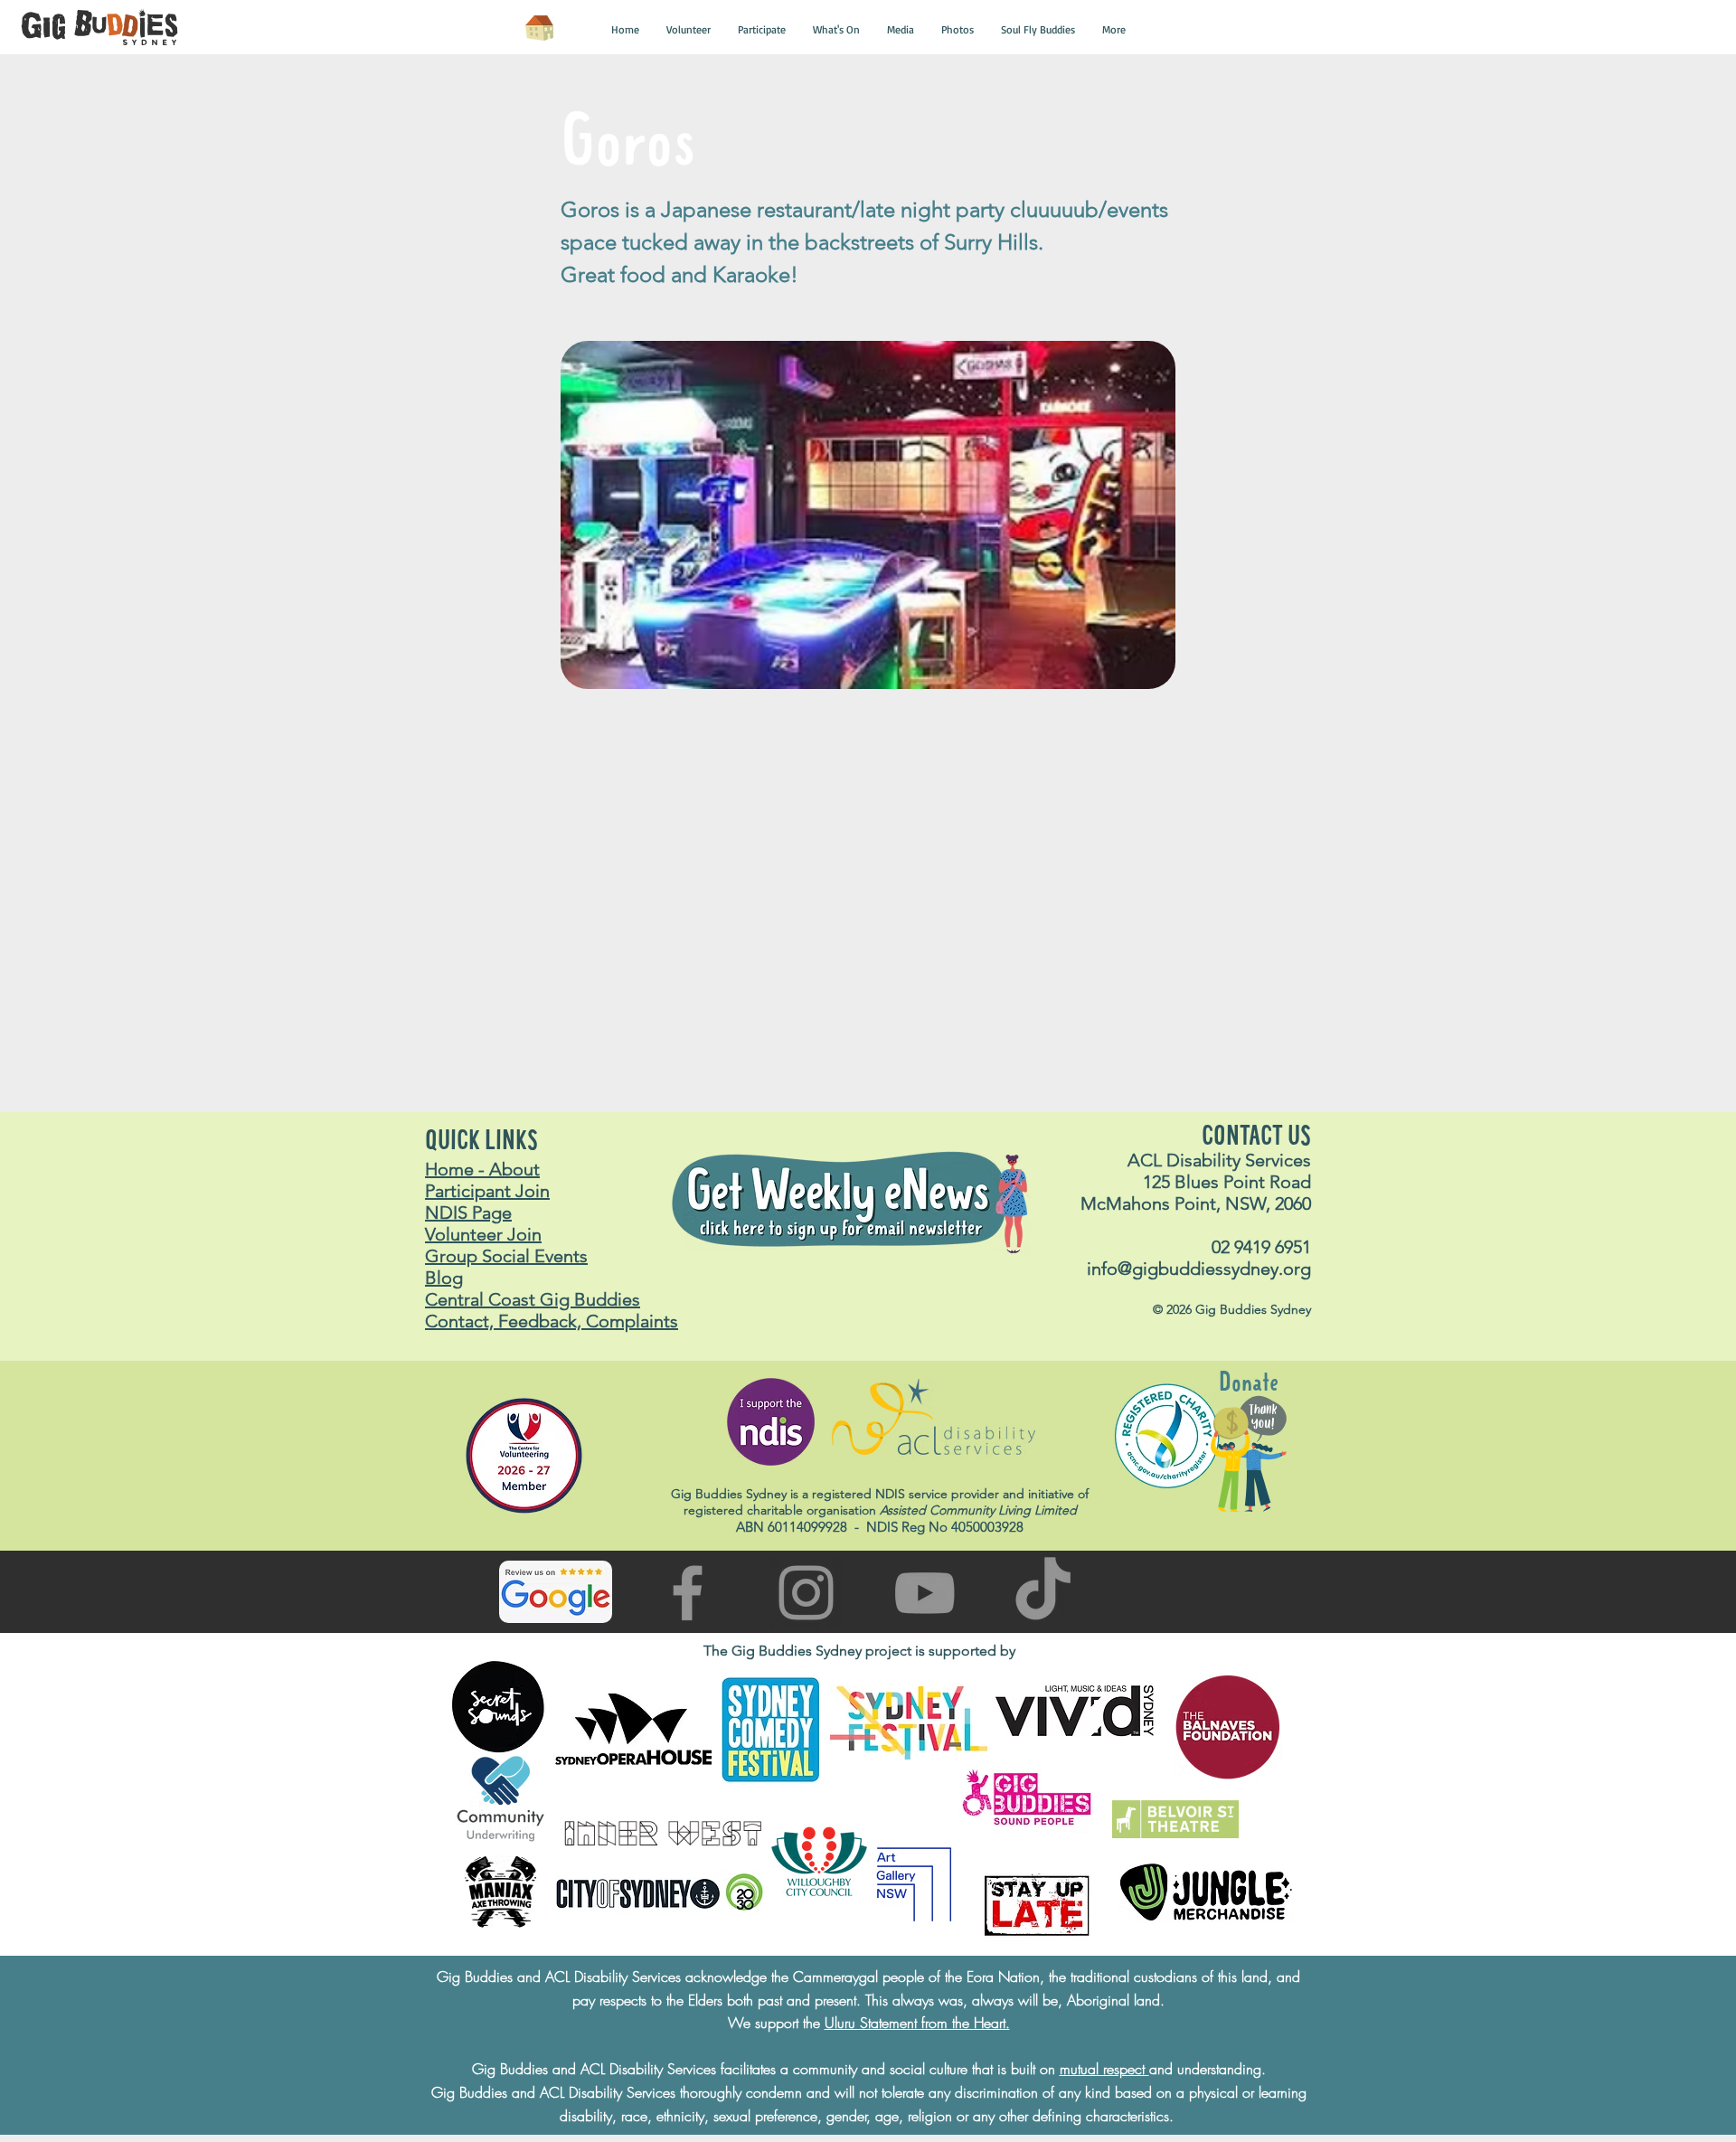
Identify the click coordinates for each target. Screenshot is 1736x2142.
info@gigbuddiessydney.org (1199, 1269)
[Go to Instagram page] (806, 1593)
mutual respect (1104, 2069)
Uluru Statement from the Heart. (917, 2023)
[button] (625, 30)
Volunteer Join (483, 1234)
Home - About (482, 1169)
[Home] (539, 28)
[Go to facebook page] (688, 1593)
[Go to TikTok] (1043, 1593)
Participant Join (487, 1191)
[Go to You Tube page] (925, 1593)
